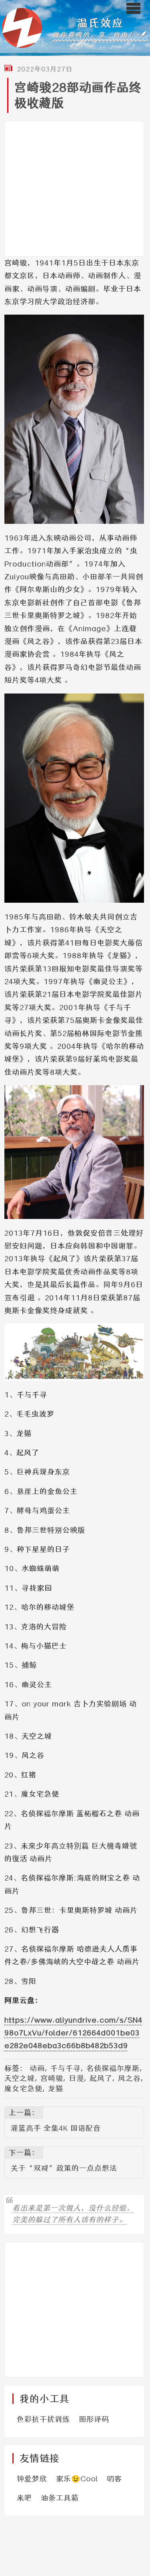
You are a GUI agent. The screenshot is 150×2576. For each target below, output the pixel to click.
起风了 (101, 2078)
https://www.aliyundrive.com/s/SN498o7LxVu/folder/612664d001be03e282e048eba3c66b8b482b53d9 (73, 2033)
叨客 (114, 2479)
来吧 (24, 2498)
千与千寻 (66, 2068)
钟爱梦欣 (32, 2479)
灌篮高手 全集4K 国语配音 (56, 2128)
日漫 (76, 2078)
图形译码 (94, 2419)
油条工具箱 (60, 2498)
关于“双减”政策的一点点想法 (64, 2168)
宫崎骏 (52, 2078)
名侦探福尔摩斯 (113, 2068)
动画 (37, 2068)
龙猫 (56, 2089)
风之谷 (129, 2078)
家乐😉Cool (77, 2479)
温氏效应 (100, 23)
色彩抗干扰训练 (43, 2419)
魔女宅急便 (23, 2089)
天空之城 (20, 2078)
